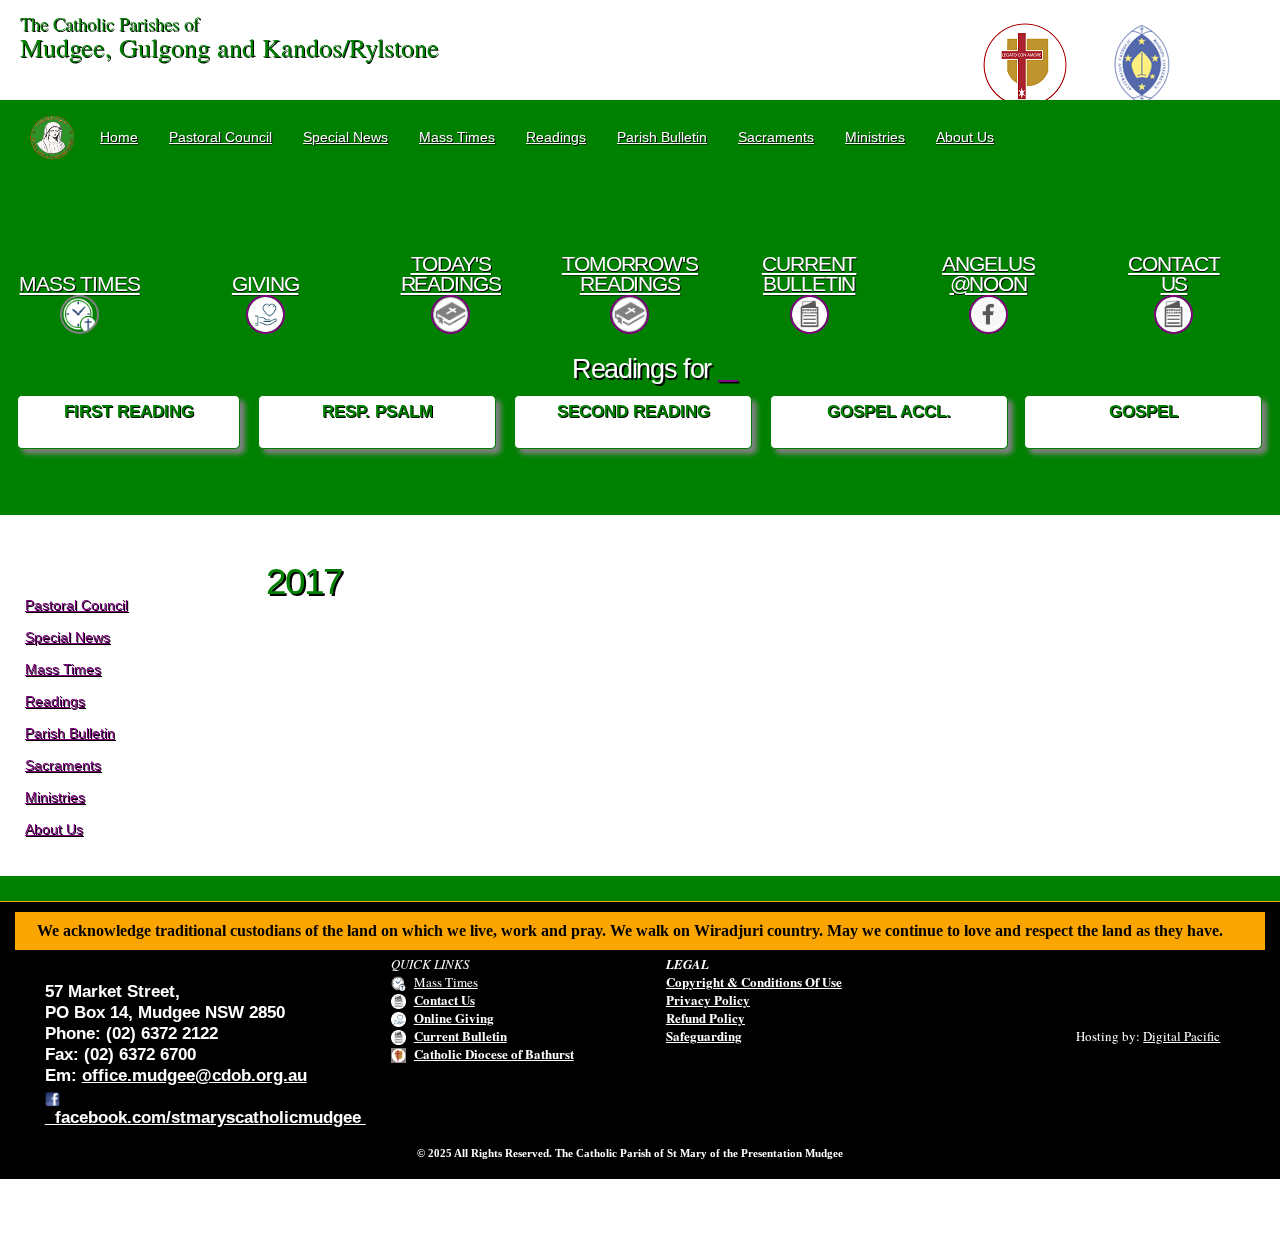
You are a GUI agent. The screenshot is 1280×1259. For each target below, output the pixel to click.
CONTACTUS (1174, 274)
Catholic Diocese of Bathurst (494, 1053)
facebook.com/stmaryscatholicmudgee (205, 1117)
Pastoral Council (220, 137)
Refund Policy (705, 1017)
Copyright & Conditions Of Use (754, 981)
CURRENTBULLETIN (809, 274)
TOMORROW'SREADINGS (630, 274)
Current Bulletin (460, 1035)
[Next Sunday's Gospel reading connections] (728, 369)
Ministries (875, 137)
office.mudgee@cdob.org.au (194, 1075)
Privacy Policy (708, 999)
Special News (345, 137)
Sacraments (776, 137)
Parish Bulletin (662, 137)
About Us (965, 137)
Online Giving (454, 1017)
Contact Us (444, 999)
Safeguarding (704, 1035)
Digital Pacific (1181, 1036)
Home (119, 137)
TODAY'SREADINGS (451, 274)
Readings (556, 137)
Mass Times (457, 137)
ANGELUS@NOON (988, 274)
